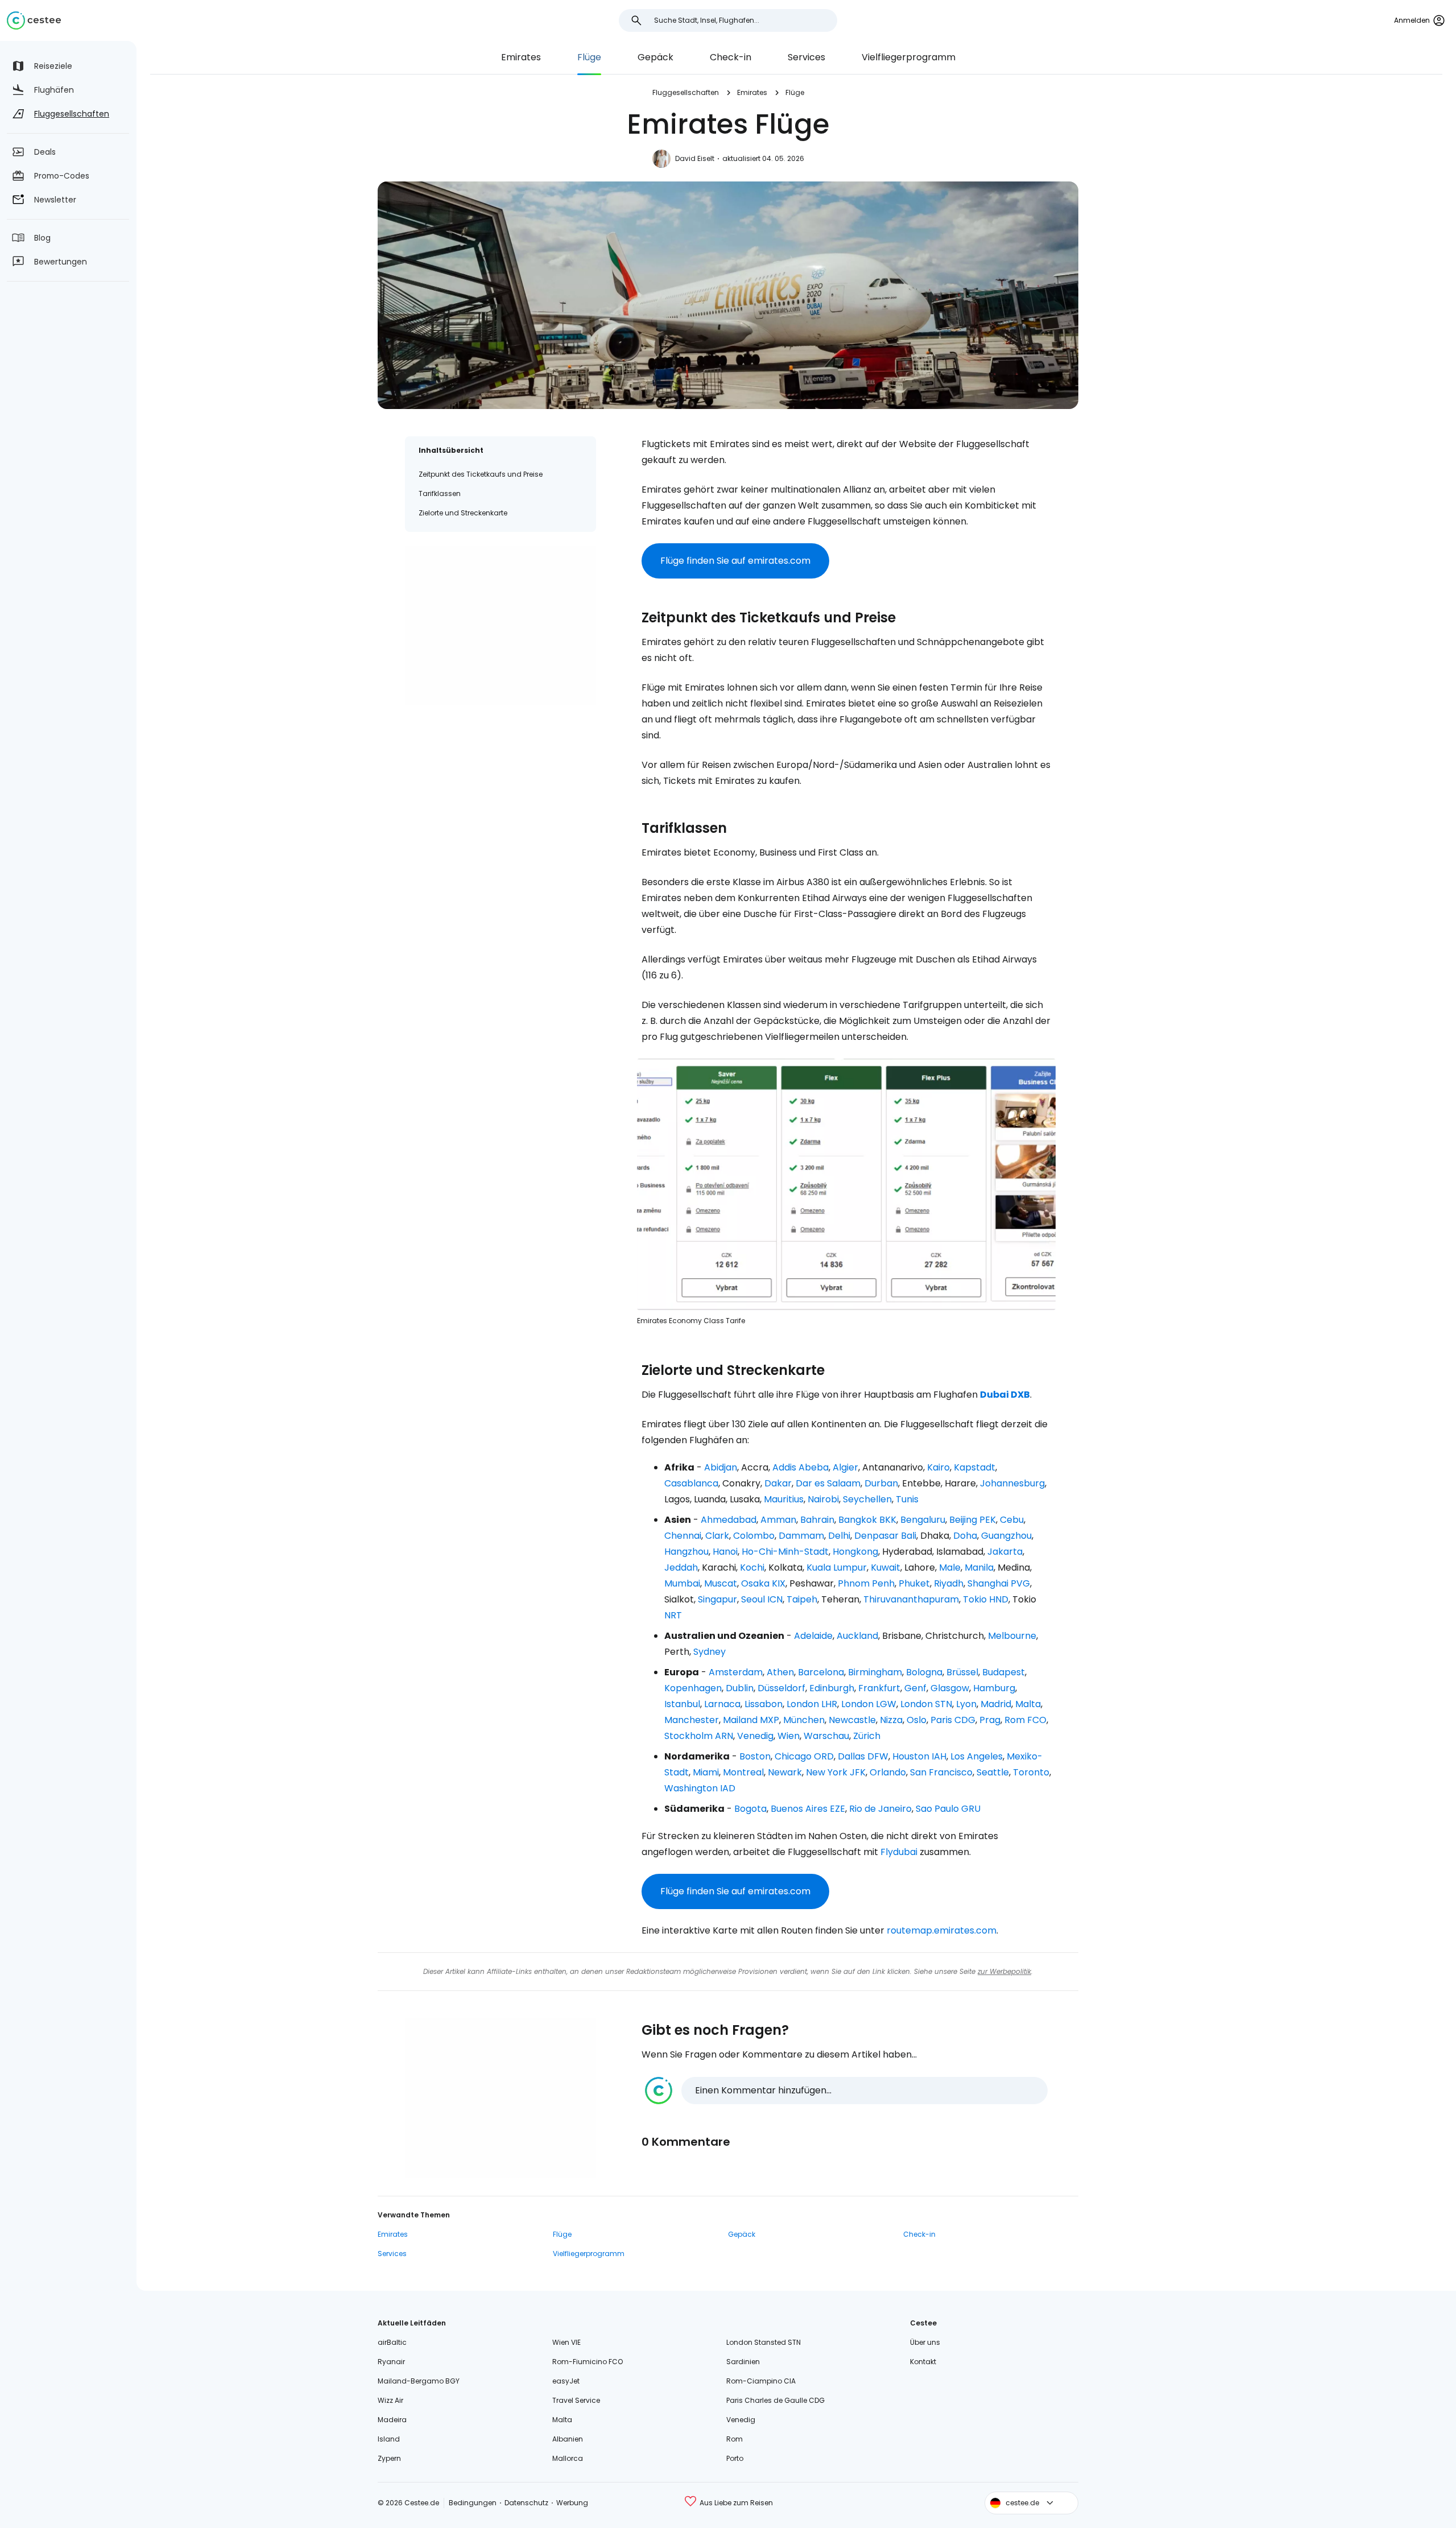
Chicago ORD (804, 1756)
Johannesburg (1012, 1483)
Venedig (755, 1736)
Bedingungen (473, 2503)
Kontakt (923, 2362)
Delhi (839, 1536)
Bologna (924, 1672)
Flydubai (899, 1852)
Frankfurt (879, 1688)
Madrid (996, 1704)
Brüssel (962, 1672)
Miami (706, 1772)
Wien (789, 1736)
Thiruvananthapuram (911, 1599)
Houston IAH (919, 1756)
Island (389, 2439)
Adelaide (813, 1636)
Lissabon (764, 1704)
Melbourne (1012, 1636)
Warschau (826, 1736)
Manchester (692, 1720)
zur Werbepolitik (1004, 1971)
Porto (735, 2458)
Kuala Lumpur (837, 1567)
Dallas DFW (863, 1756)
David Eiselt (695, 158)
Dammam (801, 1536)
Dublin (740, 1688)
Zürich (867, 1736)
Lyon (966, 1704)
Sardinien (743, 2362)
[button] (846, 2091)
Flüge (589, 57)
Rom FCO (1025, 1720)
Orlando (888, 1772)
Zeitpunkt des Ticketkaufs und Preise (481, 474)
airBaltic (392, 2342)
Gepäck (655, 57)
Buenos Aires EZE (808, 1809)
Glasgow (950, 1688)
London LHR (812, 1704)
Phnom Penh (866, 1583)
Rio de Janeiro (880, 1809)
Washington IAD (700, 1788)
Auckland (857, 1636)
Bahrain (817, 1520)
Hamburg (994, 1688)
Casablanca (691, 1483)
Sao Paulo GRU (948, 1809)
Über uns (925, 2342)
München (804, 1720)
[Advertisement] (500, 625)
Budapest (1004, 1672)
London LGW (869, 1704)
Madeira (392, 2420)
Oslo (917, 1720)
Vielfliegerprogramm (909, 57)
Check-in (731, 57)
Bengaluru (923, 1520)
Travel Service (576, 2400)
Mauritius (784, 1499)
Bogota (750, 1809)
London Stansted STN (764, 2342)
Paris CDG (953, 1720)
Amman (778, 1520)
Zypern (389, 2458)
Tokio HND (986, 1599)
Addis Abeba (801, 1467)
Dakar (778, 1483)
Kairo (938, 1467)
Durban (881, 1483)
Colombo (754, 1536)
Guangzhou (1006, 1536)
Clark (717, 1536)
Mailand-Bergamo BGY (419, 2381)
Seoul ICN (762, 1599)
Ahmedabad (729, 1520)
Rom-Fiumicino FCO (588, 2362)
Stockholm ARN (699, 1736)
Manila (979, 1567)
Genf (915, 1688)
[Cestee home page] (34, 20)
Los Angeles (977, 1756)
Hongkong (855, 1552)
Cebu (1012, 1520)
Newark (785, 1772)
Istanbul (682, 1704)
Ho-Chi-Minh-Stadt (785, 1552)
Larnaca (722, 1704)
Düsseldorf (781, 1688)
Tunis (907, 1499)
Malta (1028, 1704)
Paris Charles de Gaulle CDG (775, 2400)
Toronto (1031, 1772)
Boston (755, 1756)
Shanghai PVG (999, 1583)
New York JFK (836, 1772)
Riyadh (949, 1583)
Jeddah (681, 1567)
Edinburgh (832, 1688)
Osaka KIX (763, 1583)
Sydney (710, 1652)
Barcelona (821, 1672)
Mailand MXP (751, 1720)
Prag (990, 1720)
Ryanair (391, 2362)
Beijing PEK (973, 1520)
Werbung (572, 2503)
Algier (845, 1467)
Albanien (568, 2439)
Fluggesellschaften (686, 92)
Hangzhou (686, 1552)
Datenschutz (526, 2503)
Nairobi (823, 1499)
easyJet (566, 2381)
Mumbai (682, 1583)
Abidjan (721, 1467)
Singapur (717, 1599)
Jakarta (1005, 1552)
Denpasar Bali (885, 1536)
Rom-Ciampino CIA (761, 2381)
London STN (926, 1704)
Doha (965, 1536)
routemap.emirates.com (942, 1930)
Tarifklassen (440, 493)
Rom (735, 2439)
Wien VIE (566, 2342)
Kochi (752, 1567)
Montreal (743, 1772)
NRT (673, 1615)
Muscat (721, 1583)
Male (950, 1567)
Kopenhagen (693, 1688)
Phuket (914, 1583)
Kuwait (886, 1567)
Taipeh (802, 1599)
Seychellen (867, 1499)
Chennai (683, 1536)
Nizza (891, 1720)
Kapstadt (975, 1467)
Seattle (993, 1772)
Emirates (521, 57)
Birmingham (875, 1672)
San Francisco (941, 1772)
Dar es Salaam (828, 1483)
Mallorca (568, 2458)
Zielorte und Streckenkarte (463, 513)
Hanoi (725, 1552)
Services (806, 57)
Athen (780, 1672)
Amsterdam (736, 1672)
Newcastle (852, 1720)
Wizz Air (390, 2400)
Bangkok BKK (867, 1520)
